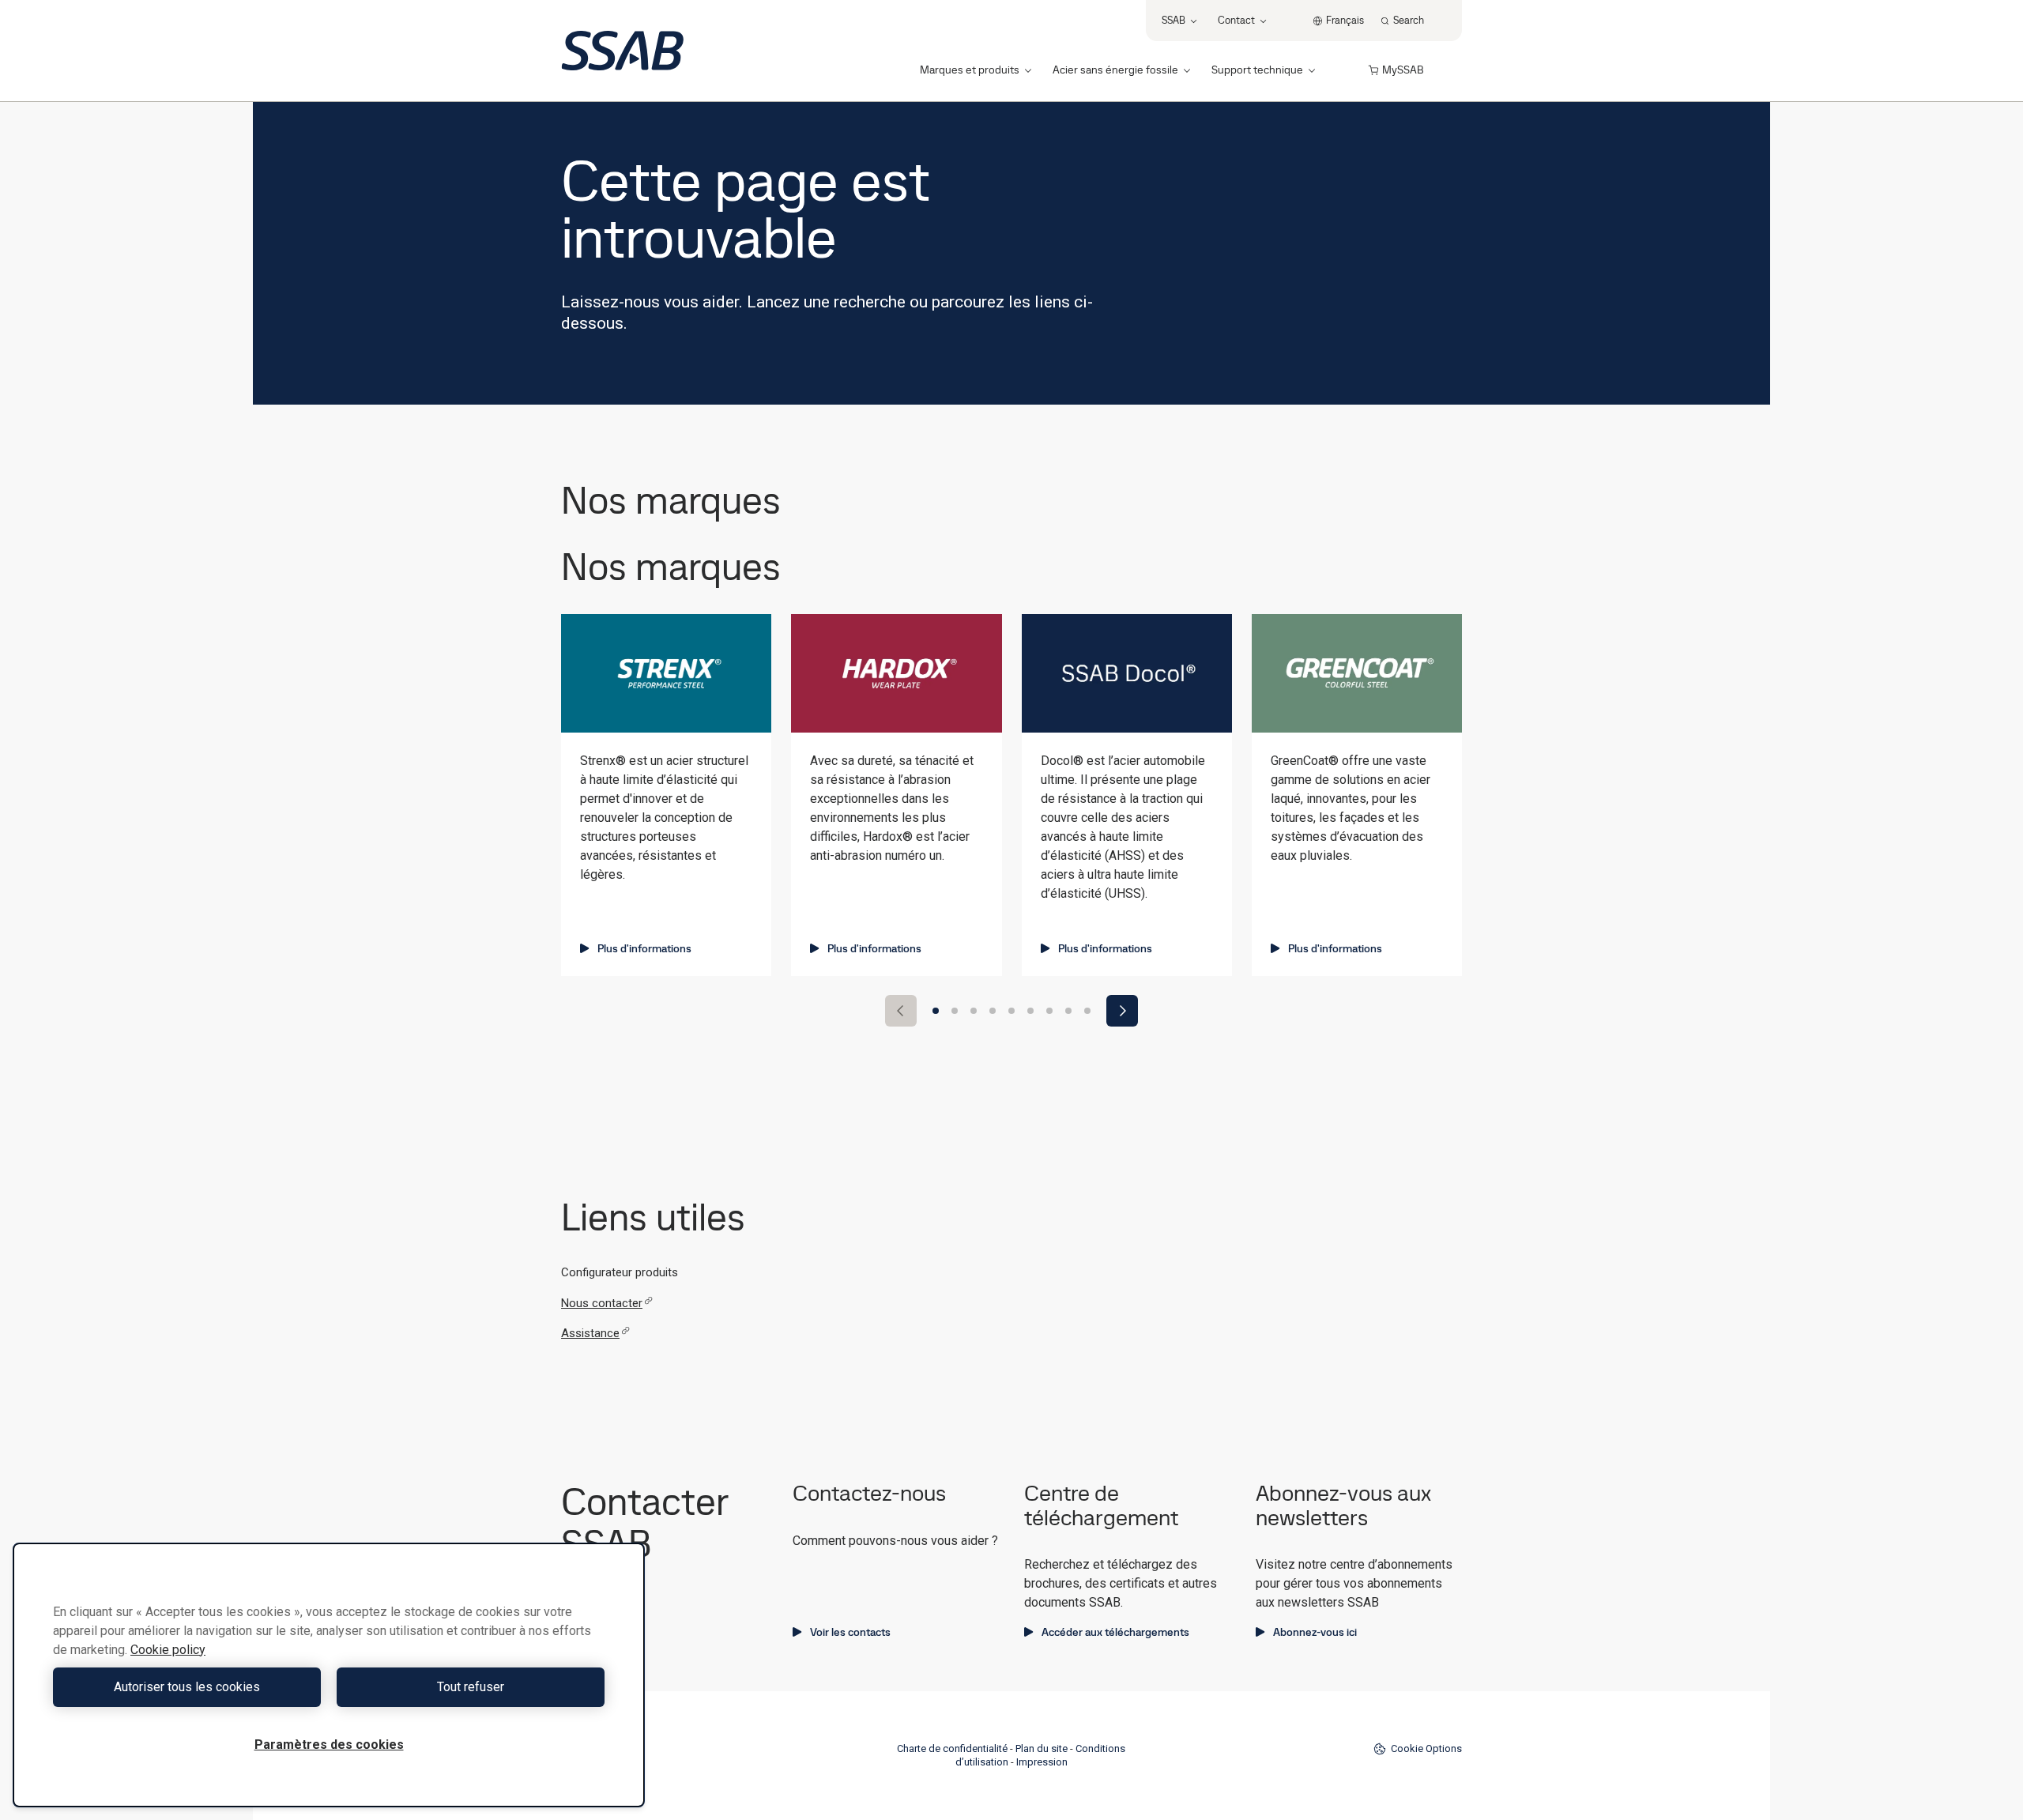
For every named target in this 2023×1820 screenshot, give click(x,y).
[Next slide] (1122, 1011)
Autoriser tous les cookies (187, 1687)
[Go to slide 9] (1087, 1011)
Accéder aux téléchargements (1115, 1632)
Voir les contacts (850, 1632)
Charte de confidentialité (952, 1748)
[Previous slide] (901, 1011)
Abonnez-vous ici (1315, 1632)
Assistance (590, 1333)
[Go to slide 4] (993, 1011)
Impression (1042, 1762)
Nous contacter (602, 1303)
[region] (329, 1675)
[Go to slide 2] (955, 1011)
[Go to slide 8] (1068, 1011)
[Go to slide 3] (974, 1011)
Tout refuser (471, 1687)
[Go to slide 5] (1011, 1011)
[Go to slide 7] (1049, 1011)
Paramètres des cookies (329, 1745)
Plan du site (1042, 1748)
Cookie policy (168, 1650)
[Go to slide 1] (936, 1011)
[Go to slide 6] (1030, 1011)
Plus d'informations (644, 948)
